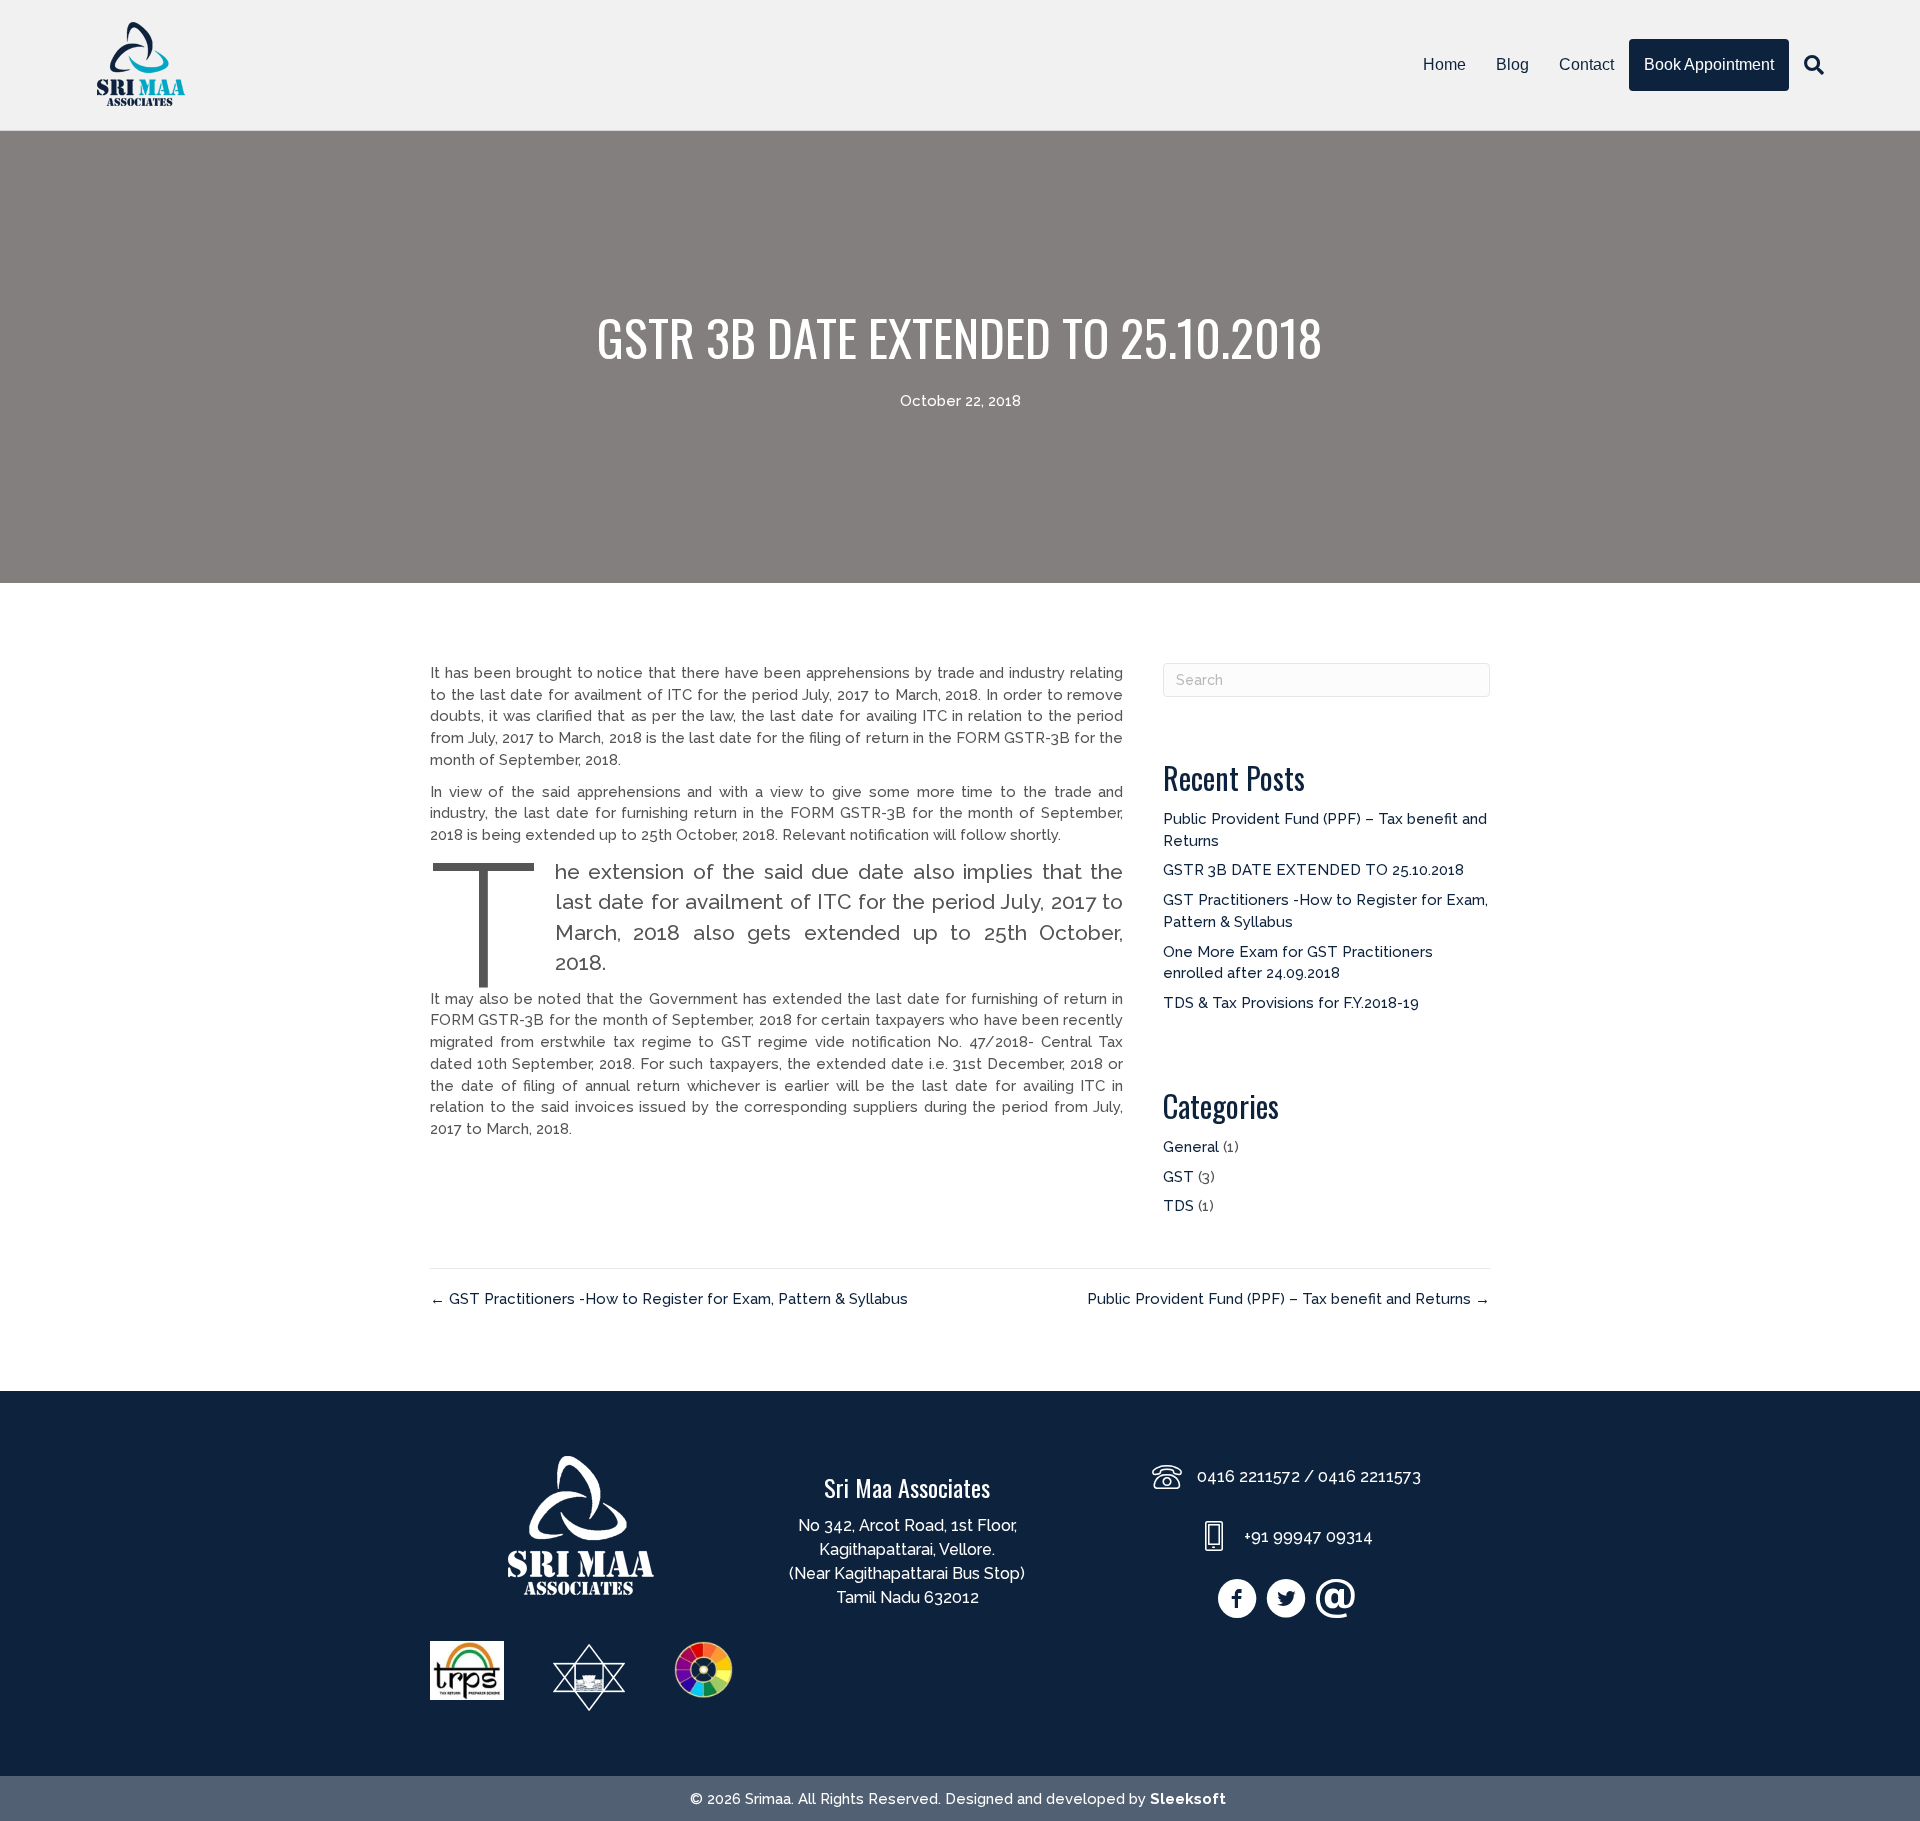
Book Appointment (1709, 64)
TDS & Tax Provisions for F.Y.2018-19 (1291, 1003)
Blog (1512, 64)
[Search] (1806, 65)
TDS (1178, 1206)
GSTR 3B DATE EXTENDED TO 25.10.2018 (1313, 870)
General (1191, 1147)
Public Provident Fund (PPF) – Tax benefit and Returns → (1288, 1299)
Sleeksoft (1188, 1799)
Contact (1586, 64)
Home (1444, 64)
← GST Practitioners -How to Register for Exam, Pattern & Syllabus (669, 1299)
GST (1178, 1177)
